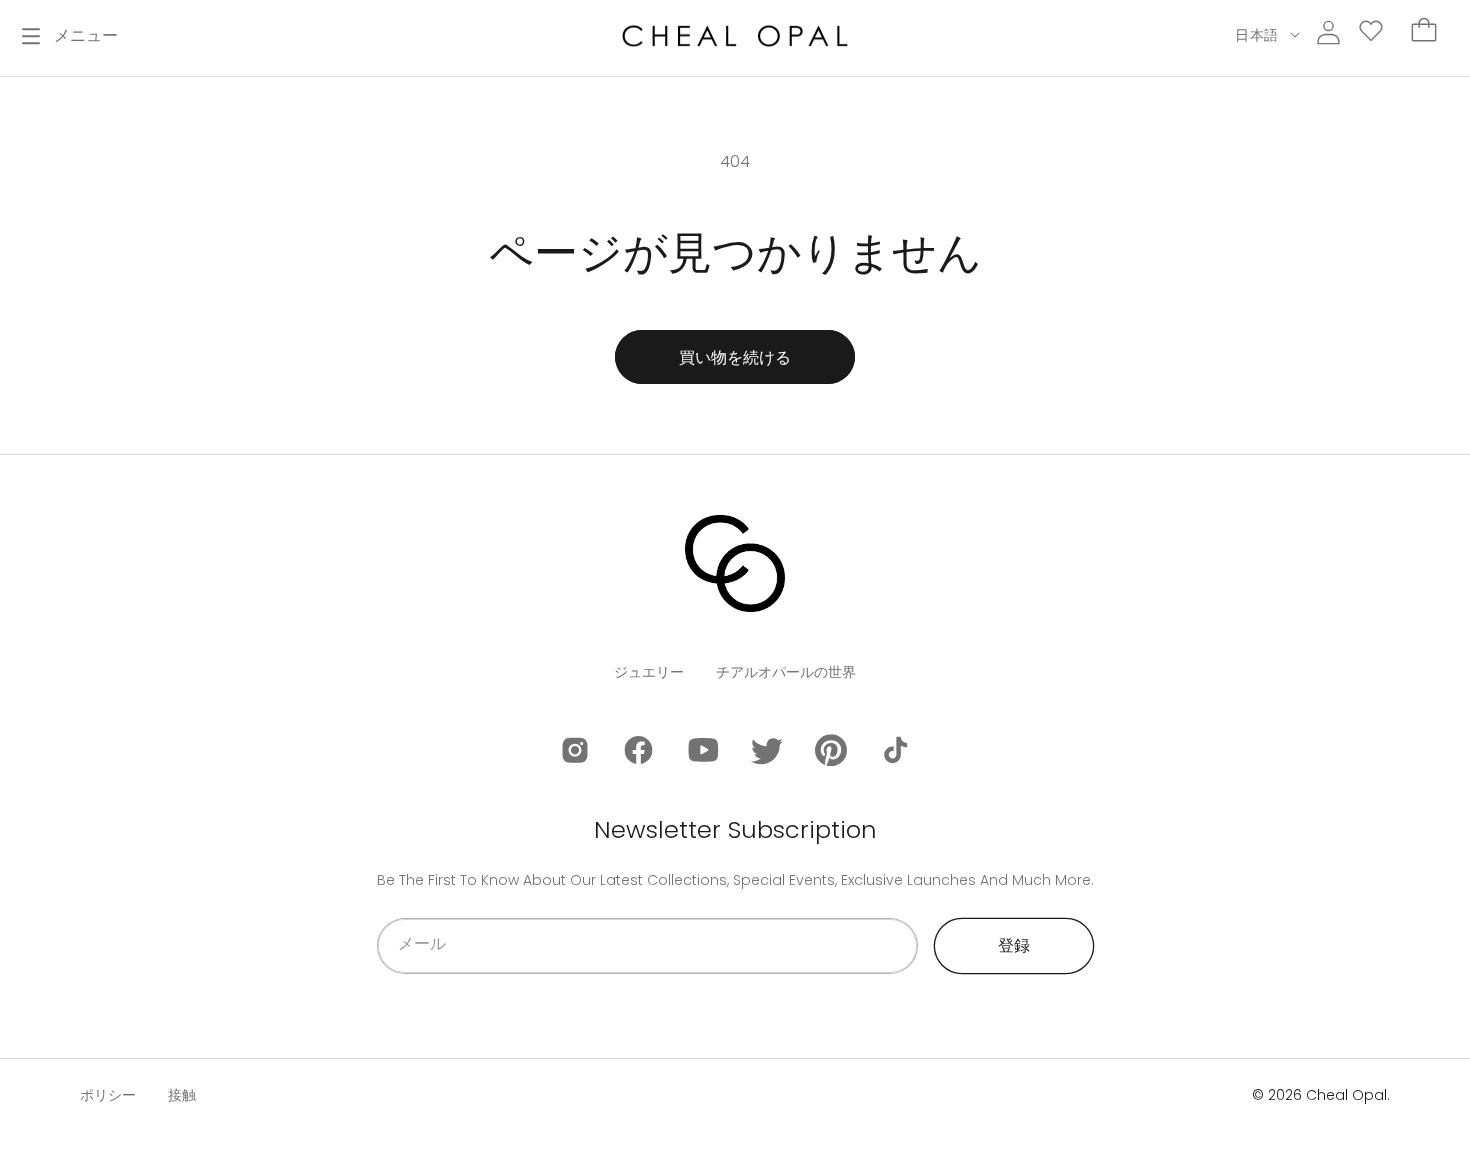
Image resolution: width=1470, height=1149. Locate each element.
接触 (182, 1095)
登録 (1014, 945)
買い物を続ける (735, 357)
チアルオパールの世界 (786, 672)
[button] (70, 36)
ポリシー (108, 1095)
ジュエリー (649, 672)
